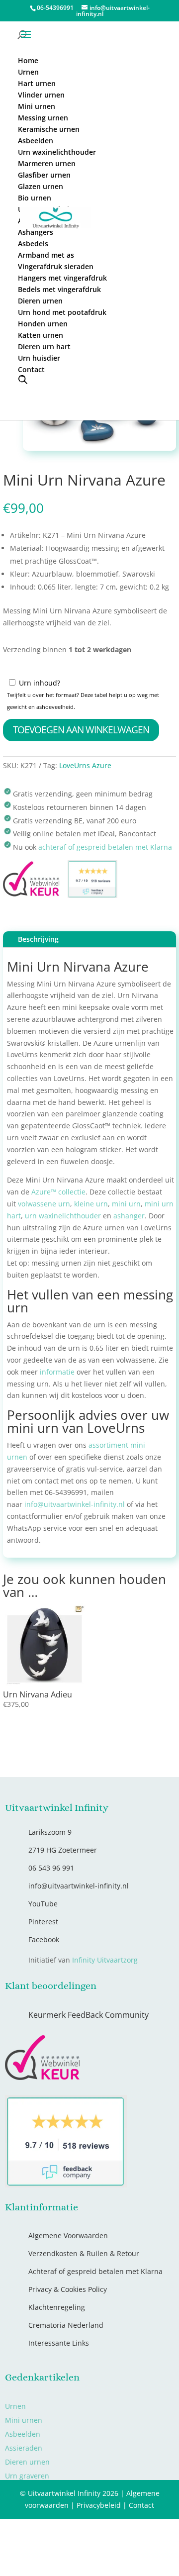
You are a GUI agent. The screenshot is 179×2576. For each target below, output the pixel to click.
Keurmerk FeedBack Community (89, 2439)
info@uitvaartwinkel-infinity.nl (75, 1929)
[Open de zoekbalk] (23, 379)
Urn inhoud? (40, 1107)
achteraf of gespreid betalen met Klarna (105, 1271)
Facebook (44, 2364)
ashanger (129, 1639)
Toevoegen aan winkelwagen (81, 1154)
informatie (57, 1796)
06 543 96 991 (51, 2292)
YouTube (43, 2328)
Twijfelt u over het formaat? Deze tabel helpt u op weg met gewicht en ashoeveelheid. (83, 1125)
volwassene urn (44, 1628)
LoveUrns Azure (85, 1190)
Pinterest (43, 2346)
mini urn (126, 1628)
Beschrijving (38, 1363)
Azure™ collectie (58, 1616)
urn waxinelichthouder (63, 1639)
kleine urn (91, 1628)
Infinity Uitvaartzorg (105, 2384)
